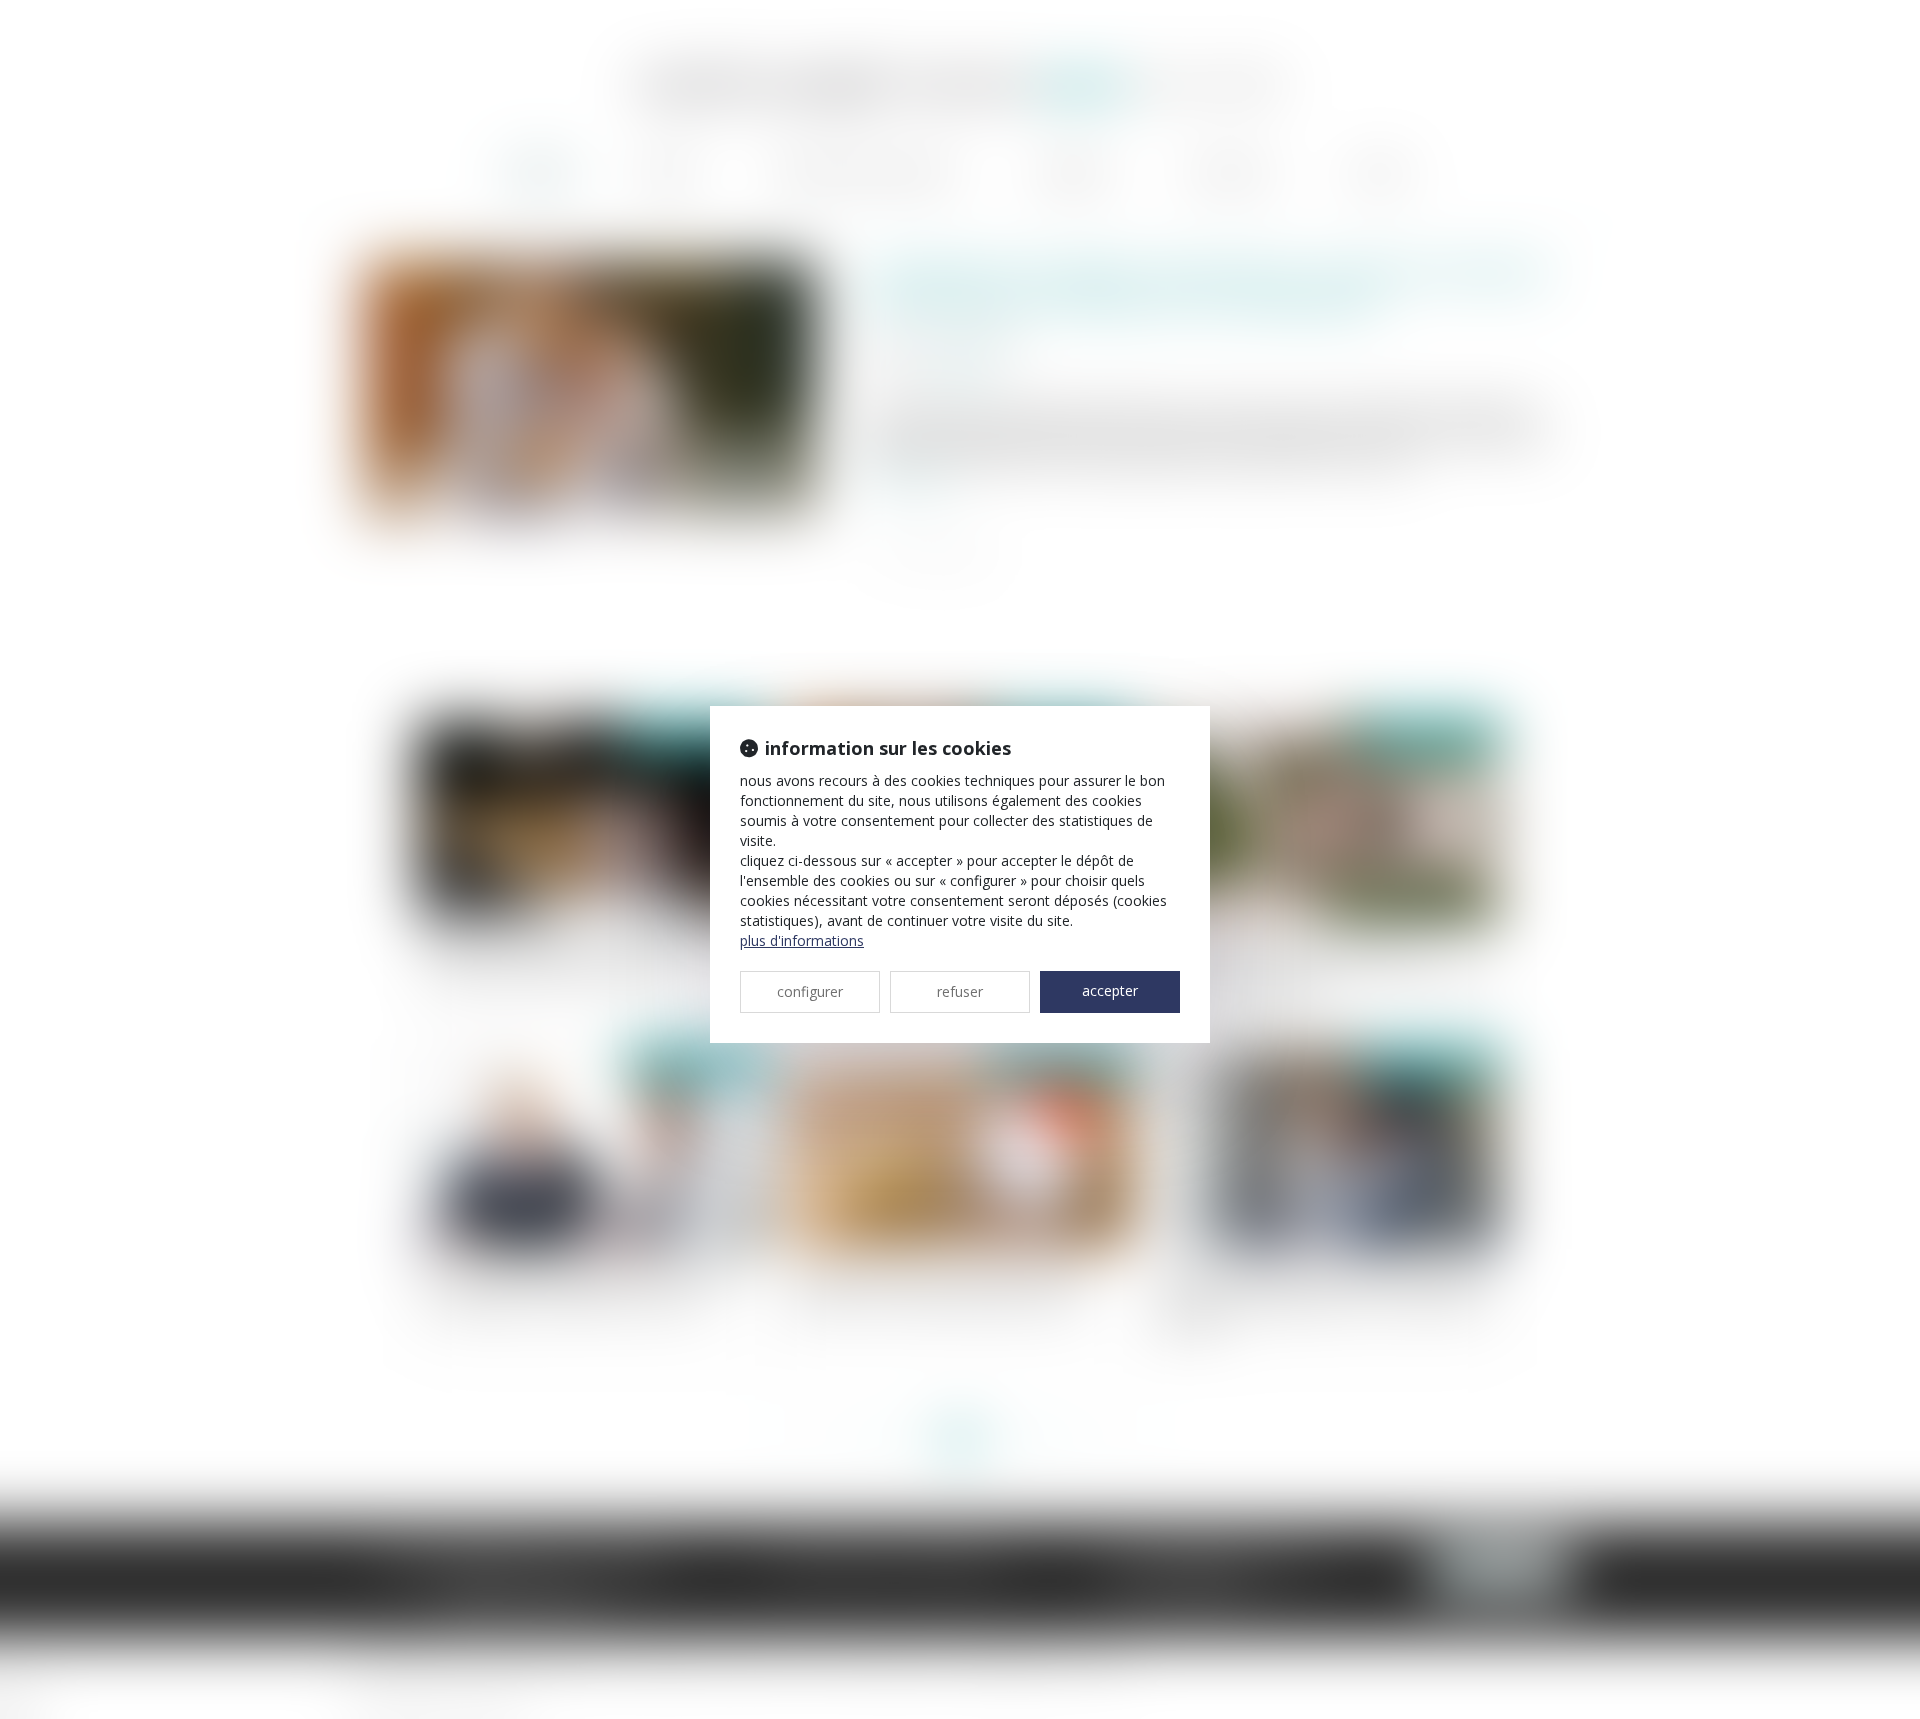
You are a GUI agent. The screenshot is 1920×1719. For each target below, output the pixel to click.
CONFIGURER (810, 991)
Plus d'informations (802, 940)
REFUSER (960, 991)
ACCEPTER (1110, 990)
